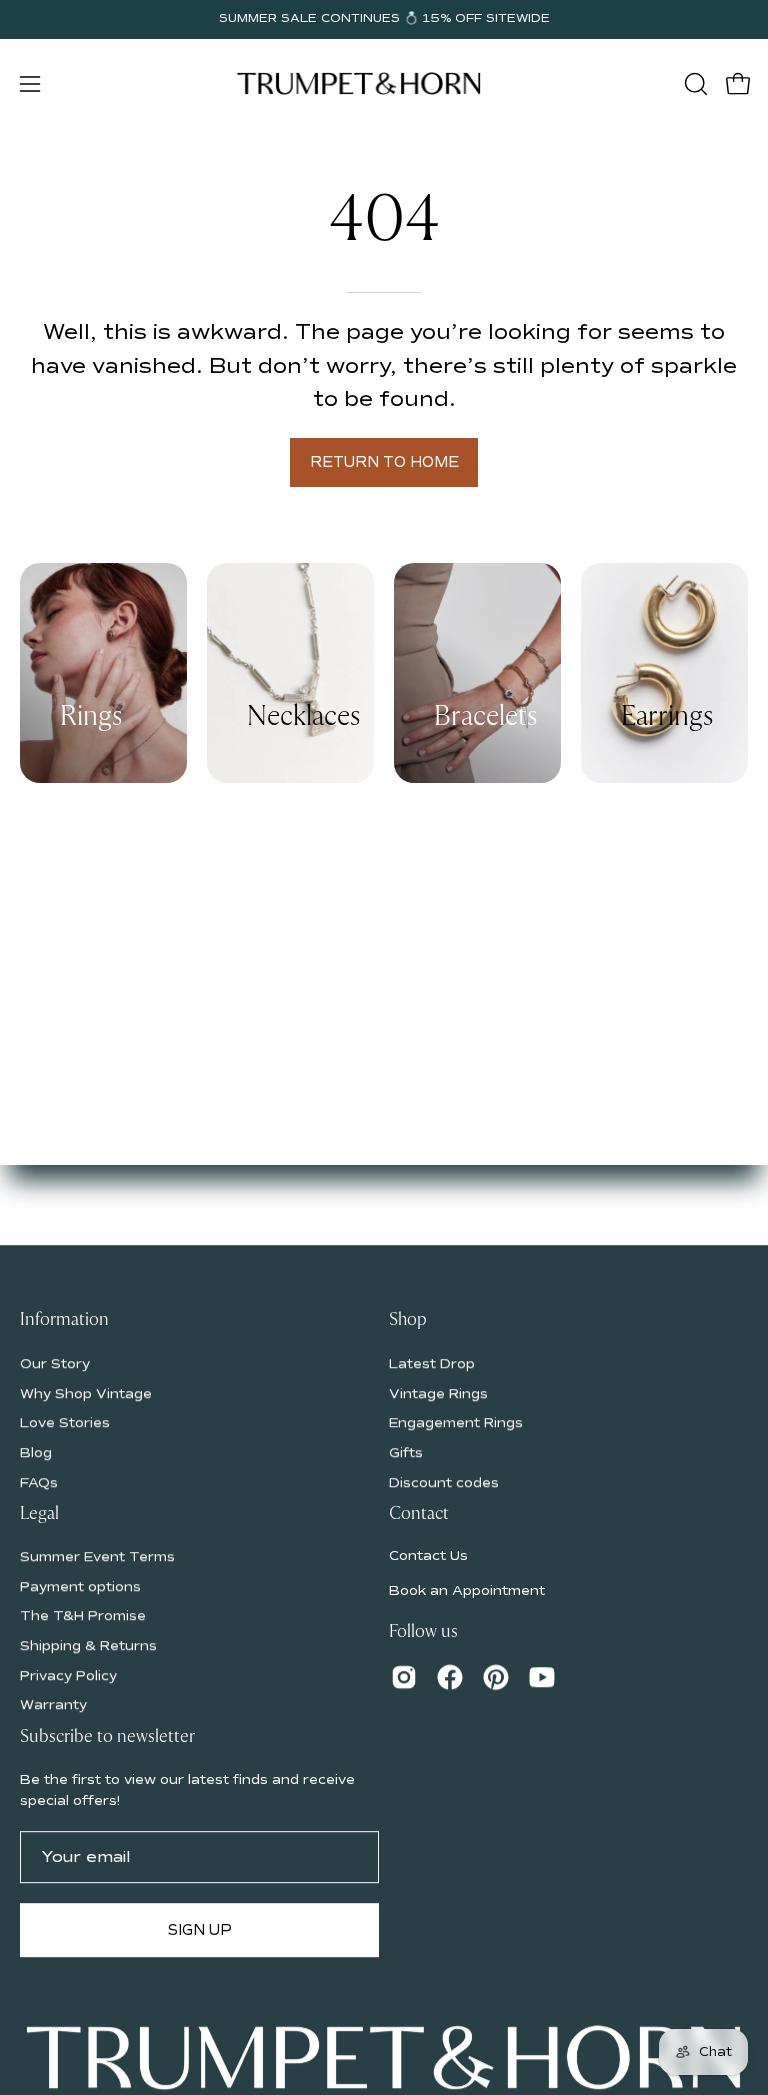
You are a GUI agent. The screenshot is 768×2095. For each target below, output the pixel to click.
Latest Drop (432, 1363)
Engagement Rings (456, 1422)
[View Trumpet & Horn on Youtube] (542, 1678)
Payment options (80, 1586)
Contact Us (428, 1555)
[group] (384, 19)
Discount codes (444, 1481)
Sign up (200, 1930)
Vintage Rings (438, 1392)
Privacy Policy (68, 1675)
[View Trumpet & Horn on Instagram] (404, 1678)
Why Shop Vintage (86, 1392)
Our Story (55, 1363)
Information (64, 1320)
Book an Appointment (467, 1590)
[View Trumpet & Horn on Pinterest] (496, 1678)
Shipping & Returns (88, 1646)
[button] (694, 84)
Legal (39, 1514)
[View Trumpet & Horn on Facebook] (450, 1678)
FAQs (39, 1481)
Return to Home (384, 462)
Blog (36, 1452)
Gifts (406, 1452)
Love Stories (65, 1422)
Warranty (53, 1705)
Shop (408, 1320)
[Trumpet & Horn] (362, 83)
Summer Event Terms (97, 1556)
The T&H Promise (83, 1616)
